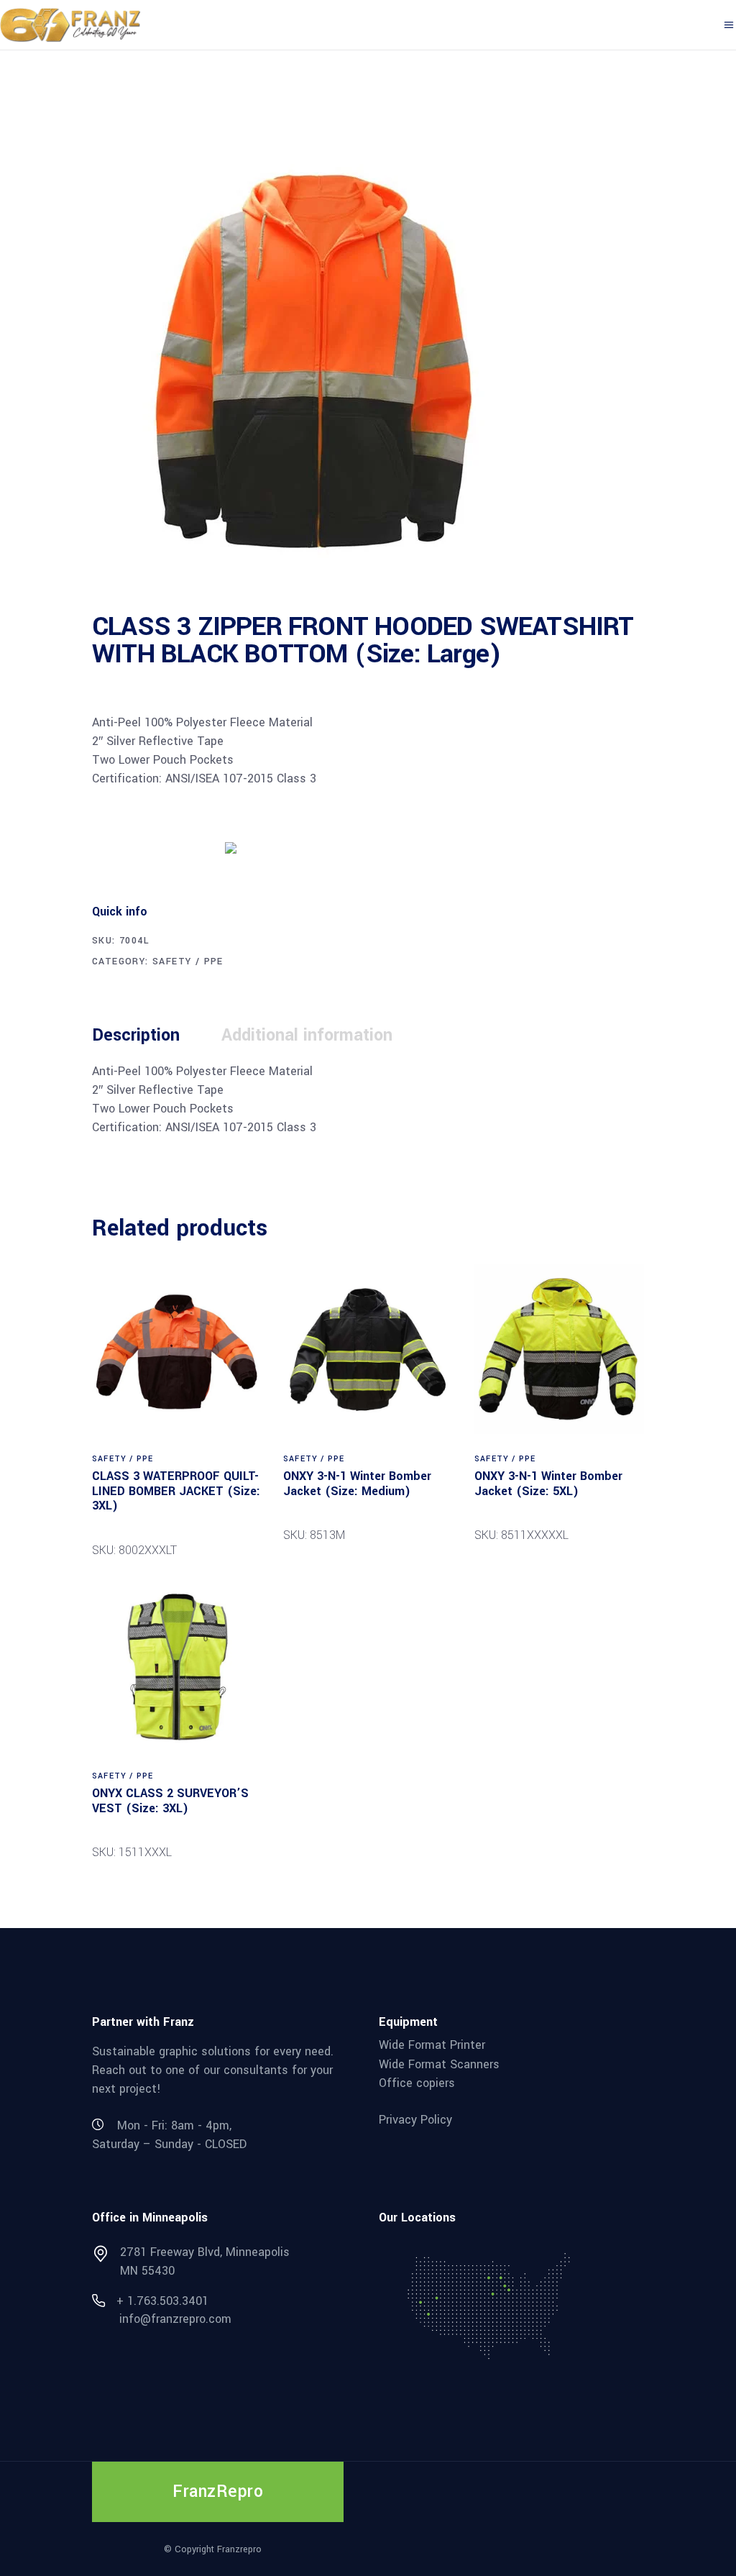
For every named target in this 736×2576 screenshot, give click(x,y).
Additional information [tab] (307, 1035)
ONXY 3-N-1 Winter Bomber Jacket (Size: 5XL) (548, 1484)
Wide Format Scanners (439, 2064)
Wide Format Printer (432, 2045)
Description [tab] (136, 1035)
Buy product (146, 846)
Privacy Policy (415, 2120)
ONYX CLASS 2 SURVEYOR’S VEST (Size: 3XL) (170, 1801)
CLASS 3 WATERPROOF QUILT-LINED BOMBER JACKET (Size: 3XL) (176, 1491)
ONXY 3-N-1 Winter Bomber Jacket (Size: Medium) (357, 1484)
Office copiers (417, 2083)
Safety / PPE (188, 962)
